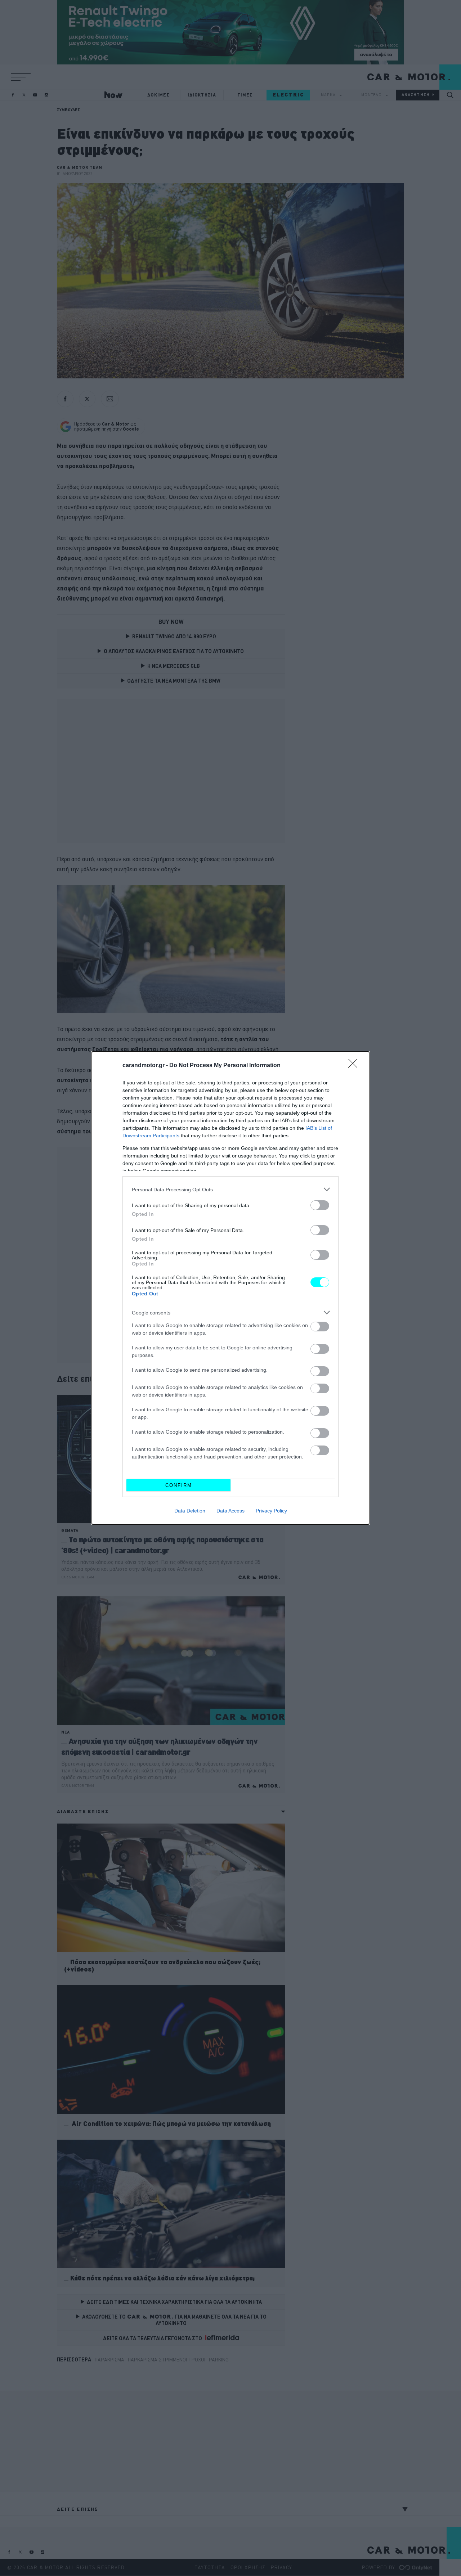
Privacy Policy (271, 1511)
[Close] (355, 1066)
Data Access (230, 1511)
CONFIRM (179, 1485)
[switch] (320, 1205)
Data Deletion (190, 1511)
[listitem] (230, 1189)
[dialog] (230, 1288)
